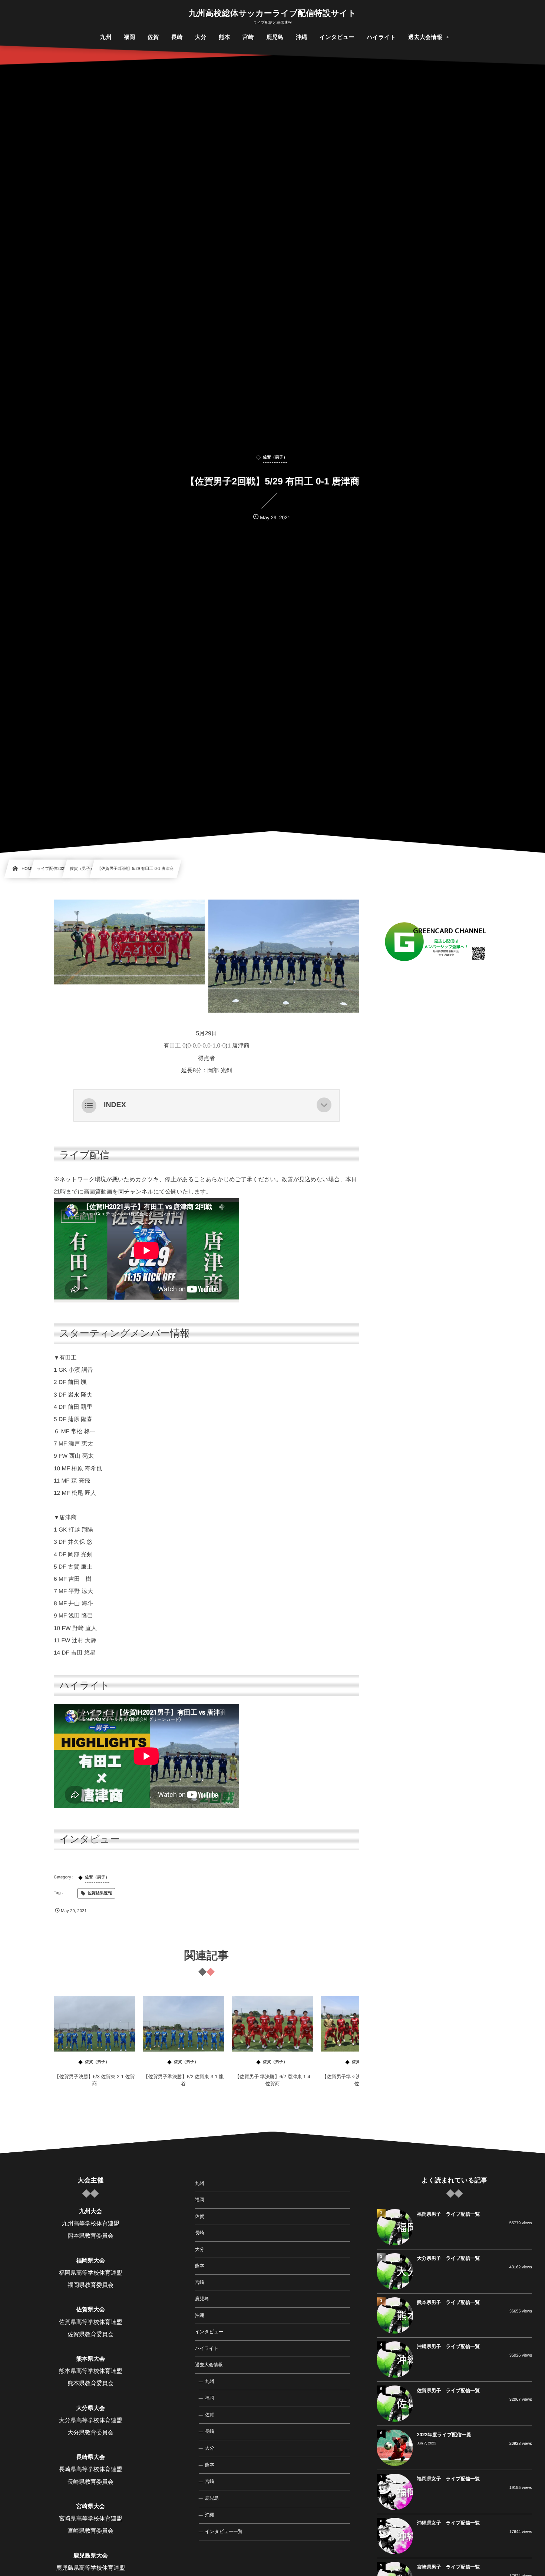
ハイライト (207, 2348)
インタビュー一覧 (224, 2532)
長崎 (200, 2233)
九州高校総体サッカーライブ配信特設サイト (272, 13)
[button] (324, 1105)
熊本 (200, 2266)
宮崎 (200, 2282)
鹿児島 (202, 2299)
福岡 (200, 2200)
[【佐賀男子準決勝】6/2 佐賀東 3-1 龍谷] (184, 2024)
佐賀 (200, 2216)
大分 (200, 2249)
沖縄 (200, 2315)
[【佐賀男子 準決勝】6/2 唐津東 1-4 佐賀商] (272, 2024)
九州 (200, 2183)
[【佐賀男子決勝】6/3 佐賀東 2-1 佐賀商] (95, 2024)
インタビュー (209, 2332)
